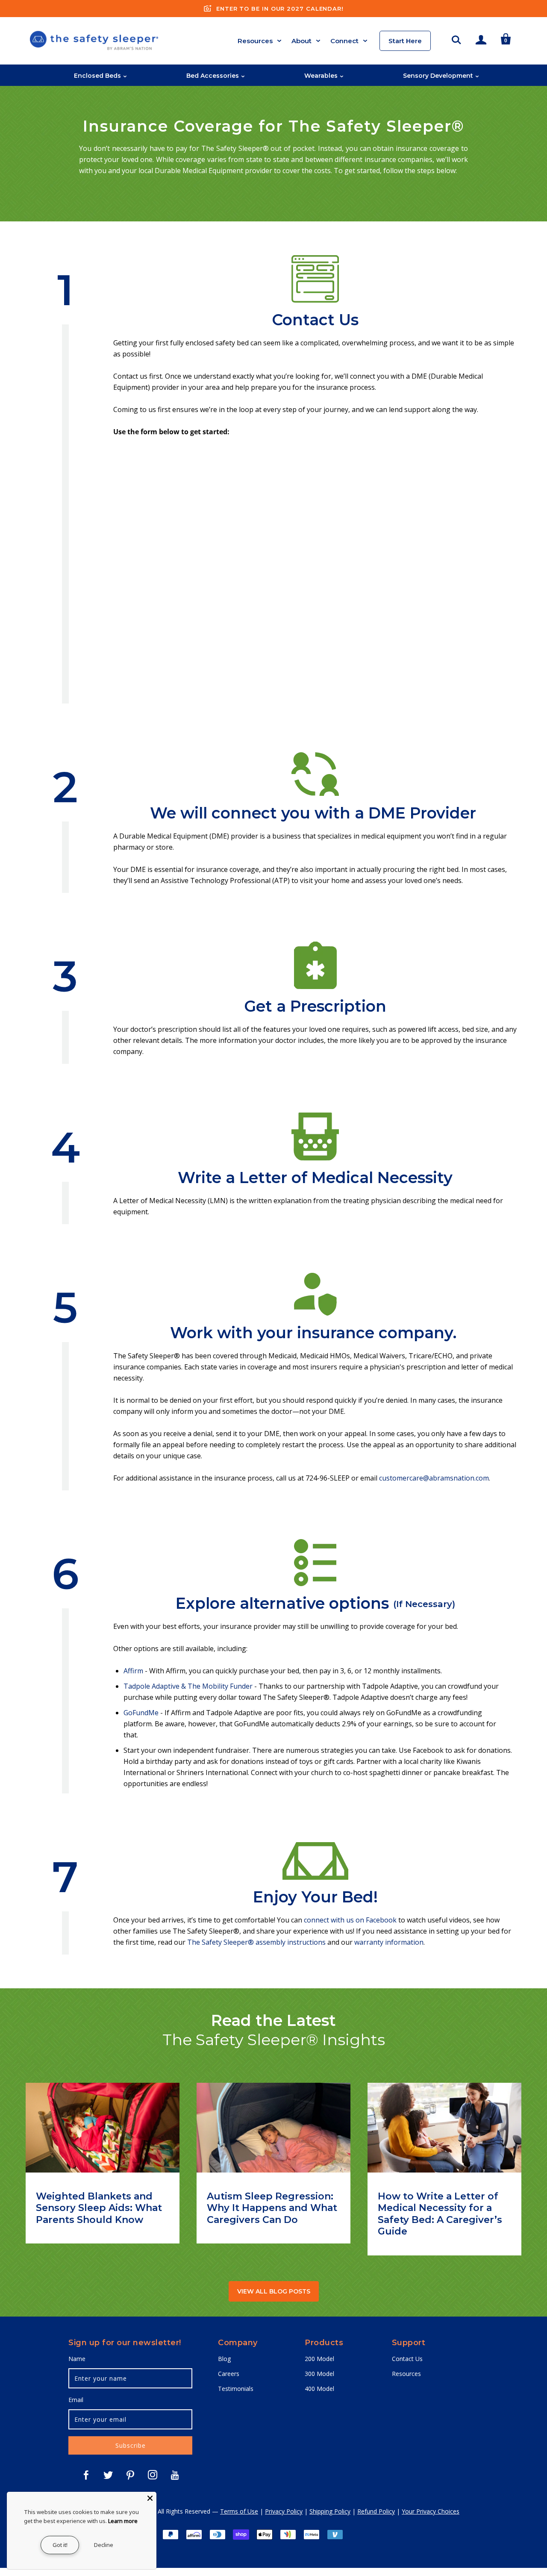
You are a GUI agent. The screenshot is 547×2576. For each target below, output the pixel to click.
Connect (344, 41)
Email (76, 2400)
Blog (224, 2359)
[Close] (150, 2498)
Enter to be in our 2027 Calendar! (280, 9)
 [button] (456, 38)
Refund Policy (376, 2511)
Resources (255, 41)
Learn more (123, 2521)
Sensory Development (438, 76)
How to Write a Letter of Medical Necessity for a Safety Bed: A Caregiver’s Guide (440, 2214)
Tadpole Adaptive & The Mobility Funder (188, 1686)
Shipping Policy (330, 2511)
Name (77, 2359)
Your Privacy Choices (431, 2511)
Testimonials (236, 2389)
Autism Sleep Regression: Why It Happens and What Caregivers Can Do (272, 2208)
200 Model (319, 2359)
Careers (229, 2374)
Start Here (405, 41)
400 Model (319, 2389)
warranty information (389, 1942)
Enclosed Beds (97, 76)
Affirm (134, 1671)
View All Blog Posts (274, 2291)
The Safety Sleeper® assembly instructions (256, 1942)
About (301, 41)
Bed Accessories (213, 76)
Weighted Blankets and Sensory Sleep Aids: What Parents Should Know (99, 2208)
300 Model (319, 2374)
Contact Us (407, 2359)
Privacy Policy (284, 2511)
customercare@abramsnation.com (434, 1478)
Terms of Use (239, 2511)
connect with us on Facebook (350, 1920)
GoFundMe (141, 1713)
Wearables (321, 76)
